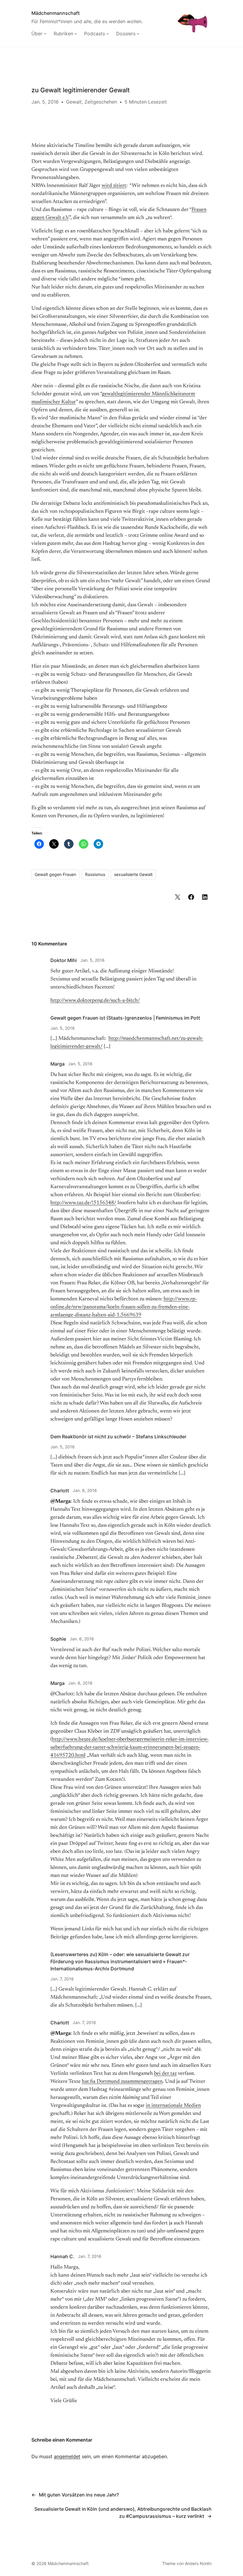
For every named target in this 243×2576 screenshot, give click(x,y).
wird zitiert (114, 186)
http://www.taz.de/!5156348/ (83, 1203)
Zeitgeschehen (101, 102)
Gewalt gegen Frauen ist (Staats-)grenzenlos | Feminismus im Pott (125, 1018)
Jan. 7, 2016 (62, 1979)
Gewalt (74, 102)
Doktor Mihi (64, 960)
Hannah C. (62, 2256)
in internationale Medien (173, 2106)
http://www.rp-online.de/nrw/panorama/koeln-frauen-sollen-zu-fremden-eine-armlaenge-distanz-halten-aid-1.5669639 (124, 1307)
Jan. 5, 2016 (92, 960)
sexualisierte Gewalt (133, 874)
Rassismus (95, 874)
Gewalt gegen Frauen (55, 874)
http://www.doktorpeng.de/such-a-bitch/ (95, 1001)
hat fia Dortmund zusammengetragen (122, 2082)
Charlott (60, 1491)
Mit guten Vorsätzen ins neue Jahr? (79, 2495)
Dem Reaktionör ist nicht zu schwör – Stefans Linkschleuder (118, 1437)
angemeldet (67, 2456)
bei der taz (165, 2074)
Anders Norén (198, 2563)
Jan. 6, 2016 (85, 1490)
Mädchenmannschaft (56, 13)
